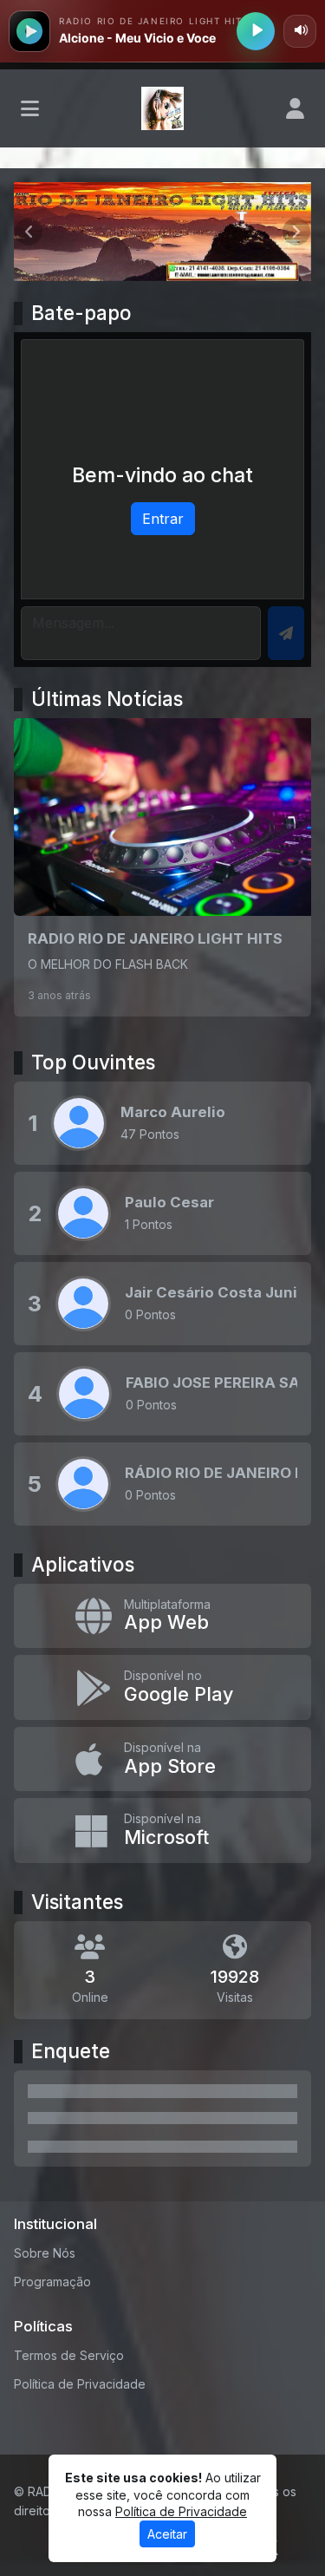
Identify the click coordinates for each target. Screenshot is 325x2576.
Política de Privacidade (80, 2384)
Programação (52, 2282)
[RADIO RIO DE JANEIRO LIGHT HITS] (162, 867)
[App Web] (162, 1616)
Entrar (163, 519)
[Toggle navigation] (30, 108)
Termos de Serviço (69, 2355)
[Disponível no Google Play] (162, 1687)
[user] (295, 108)
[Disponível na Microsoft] (162, 1831)
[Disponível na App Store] (162, 1759)
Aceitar (167, 2534)
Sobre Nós (45, 2253)
